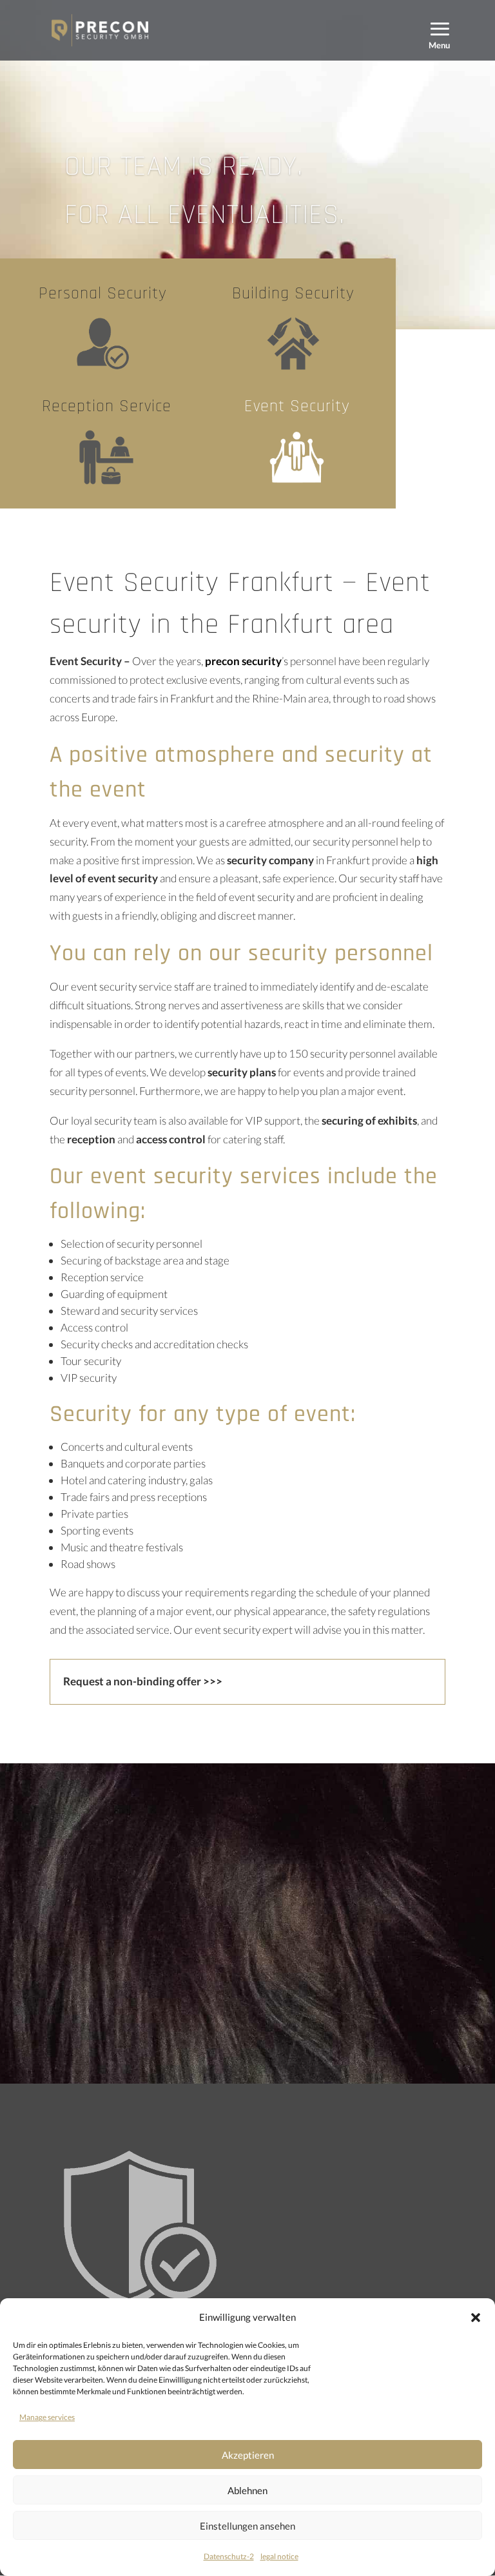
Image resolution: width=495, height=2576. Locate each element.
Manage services (47, 2417)
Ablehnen (247, 2490)
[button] (476, 2318)
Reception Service (107, 406)
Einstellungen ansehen (247, 2526)
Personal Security (103, 294)
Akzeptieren (248, 2455)
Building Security (293, 294)
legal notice (279, 2556)
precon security (243, 661)
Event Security (297, 406)
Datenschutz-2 (229, 2556)
